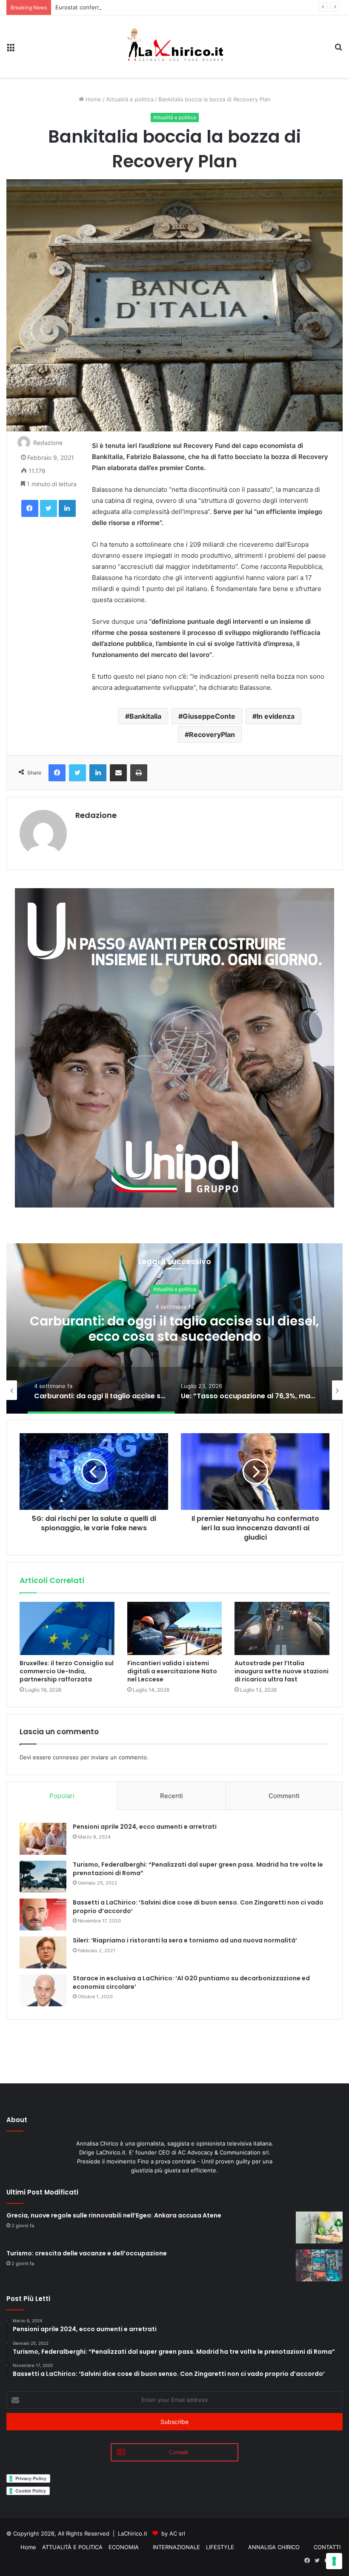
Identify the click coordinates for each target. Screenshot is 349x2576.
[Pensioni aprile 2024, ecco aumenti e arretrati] (43, 1839)
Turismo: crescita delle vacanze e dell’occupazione (87, 2253)
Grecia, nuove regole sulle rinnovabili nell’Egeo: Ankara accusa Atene (114, 2215)
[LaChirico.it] (174, 46)
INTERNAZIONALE (176, 2547)
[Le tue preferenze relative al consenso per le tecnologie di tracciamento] (334, 2561)
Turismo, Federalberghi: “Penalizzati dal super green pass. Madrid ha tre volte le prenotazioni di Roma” (198, 1869)
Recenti (172, 1796)
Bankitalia (145, 716)
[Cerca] (338, 50)
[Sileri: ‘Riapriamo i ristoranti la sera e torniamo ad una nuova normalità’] (43, 1952)
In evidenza (276, 716)
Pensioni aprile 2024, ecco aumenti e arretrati (145, 1827)
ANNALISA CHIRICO (274, 2547)
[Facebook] (30, 508)
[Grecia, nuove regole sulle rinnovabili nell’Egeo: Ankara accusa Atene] (319, 2227)
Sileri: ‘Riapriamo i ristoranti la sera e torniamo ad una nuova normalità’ (185, 1940)
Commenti (284, 1796)
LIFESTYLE (220, 2547)
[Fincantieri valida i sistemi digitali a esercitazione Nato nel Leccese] (175, 1629)
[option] (174, 1328)
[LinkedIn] (67, 508)
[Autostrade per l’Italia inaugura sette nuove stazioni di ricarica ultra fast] (282, 1629)
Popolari (62, 1796)
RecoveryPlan (212, 734)
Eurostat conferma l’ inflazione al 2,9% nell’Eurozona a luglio (135, 7)
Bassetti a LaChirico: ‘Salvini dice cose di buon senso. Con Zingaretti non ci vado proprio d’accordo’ (198, 1907)
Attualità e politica (130, 99)
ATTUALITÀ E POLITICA (72, 2547)
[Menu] (11, 50)
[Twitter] (49, 508)
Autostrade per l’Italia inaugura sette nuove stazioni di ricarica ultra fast (282, 1671)
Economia (175, 1289)
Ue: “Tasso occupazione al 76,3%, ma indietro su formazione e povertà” (174, 1329)
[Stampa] (139, 773)
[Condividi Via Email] (118, 773)
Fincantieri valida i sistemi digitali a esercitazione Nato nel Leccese (172, 1671)
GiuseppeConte (209, 716)
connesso (66, 1757)
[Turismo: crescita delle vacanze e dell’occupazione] (319, 2265)
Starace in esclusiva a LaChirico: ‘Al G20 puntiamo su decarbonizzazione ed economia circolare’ (191, 1982)
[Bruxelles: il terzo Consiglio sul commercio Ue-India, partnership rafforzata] (67, 1629)
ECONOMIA (124, 2547)
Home (93, 99)
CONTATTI (327, 2547)
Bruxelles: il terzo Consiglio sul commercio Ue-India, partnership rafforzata (67, 1671)
